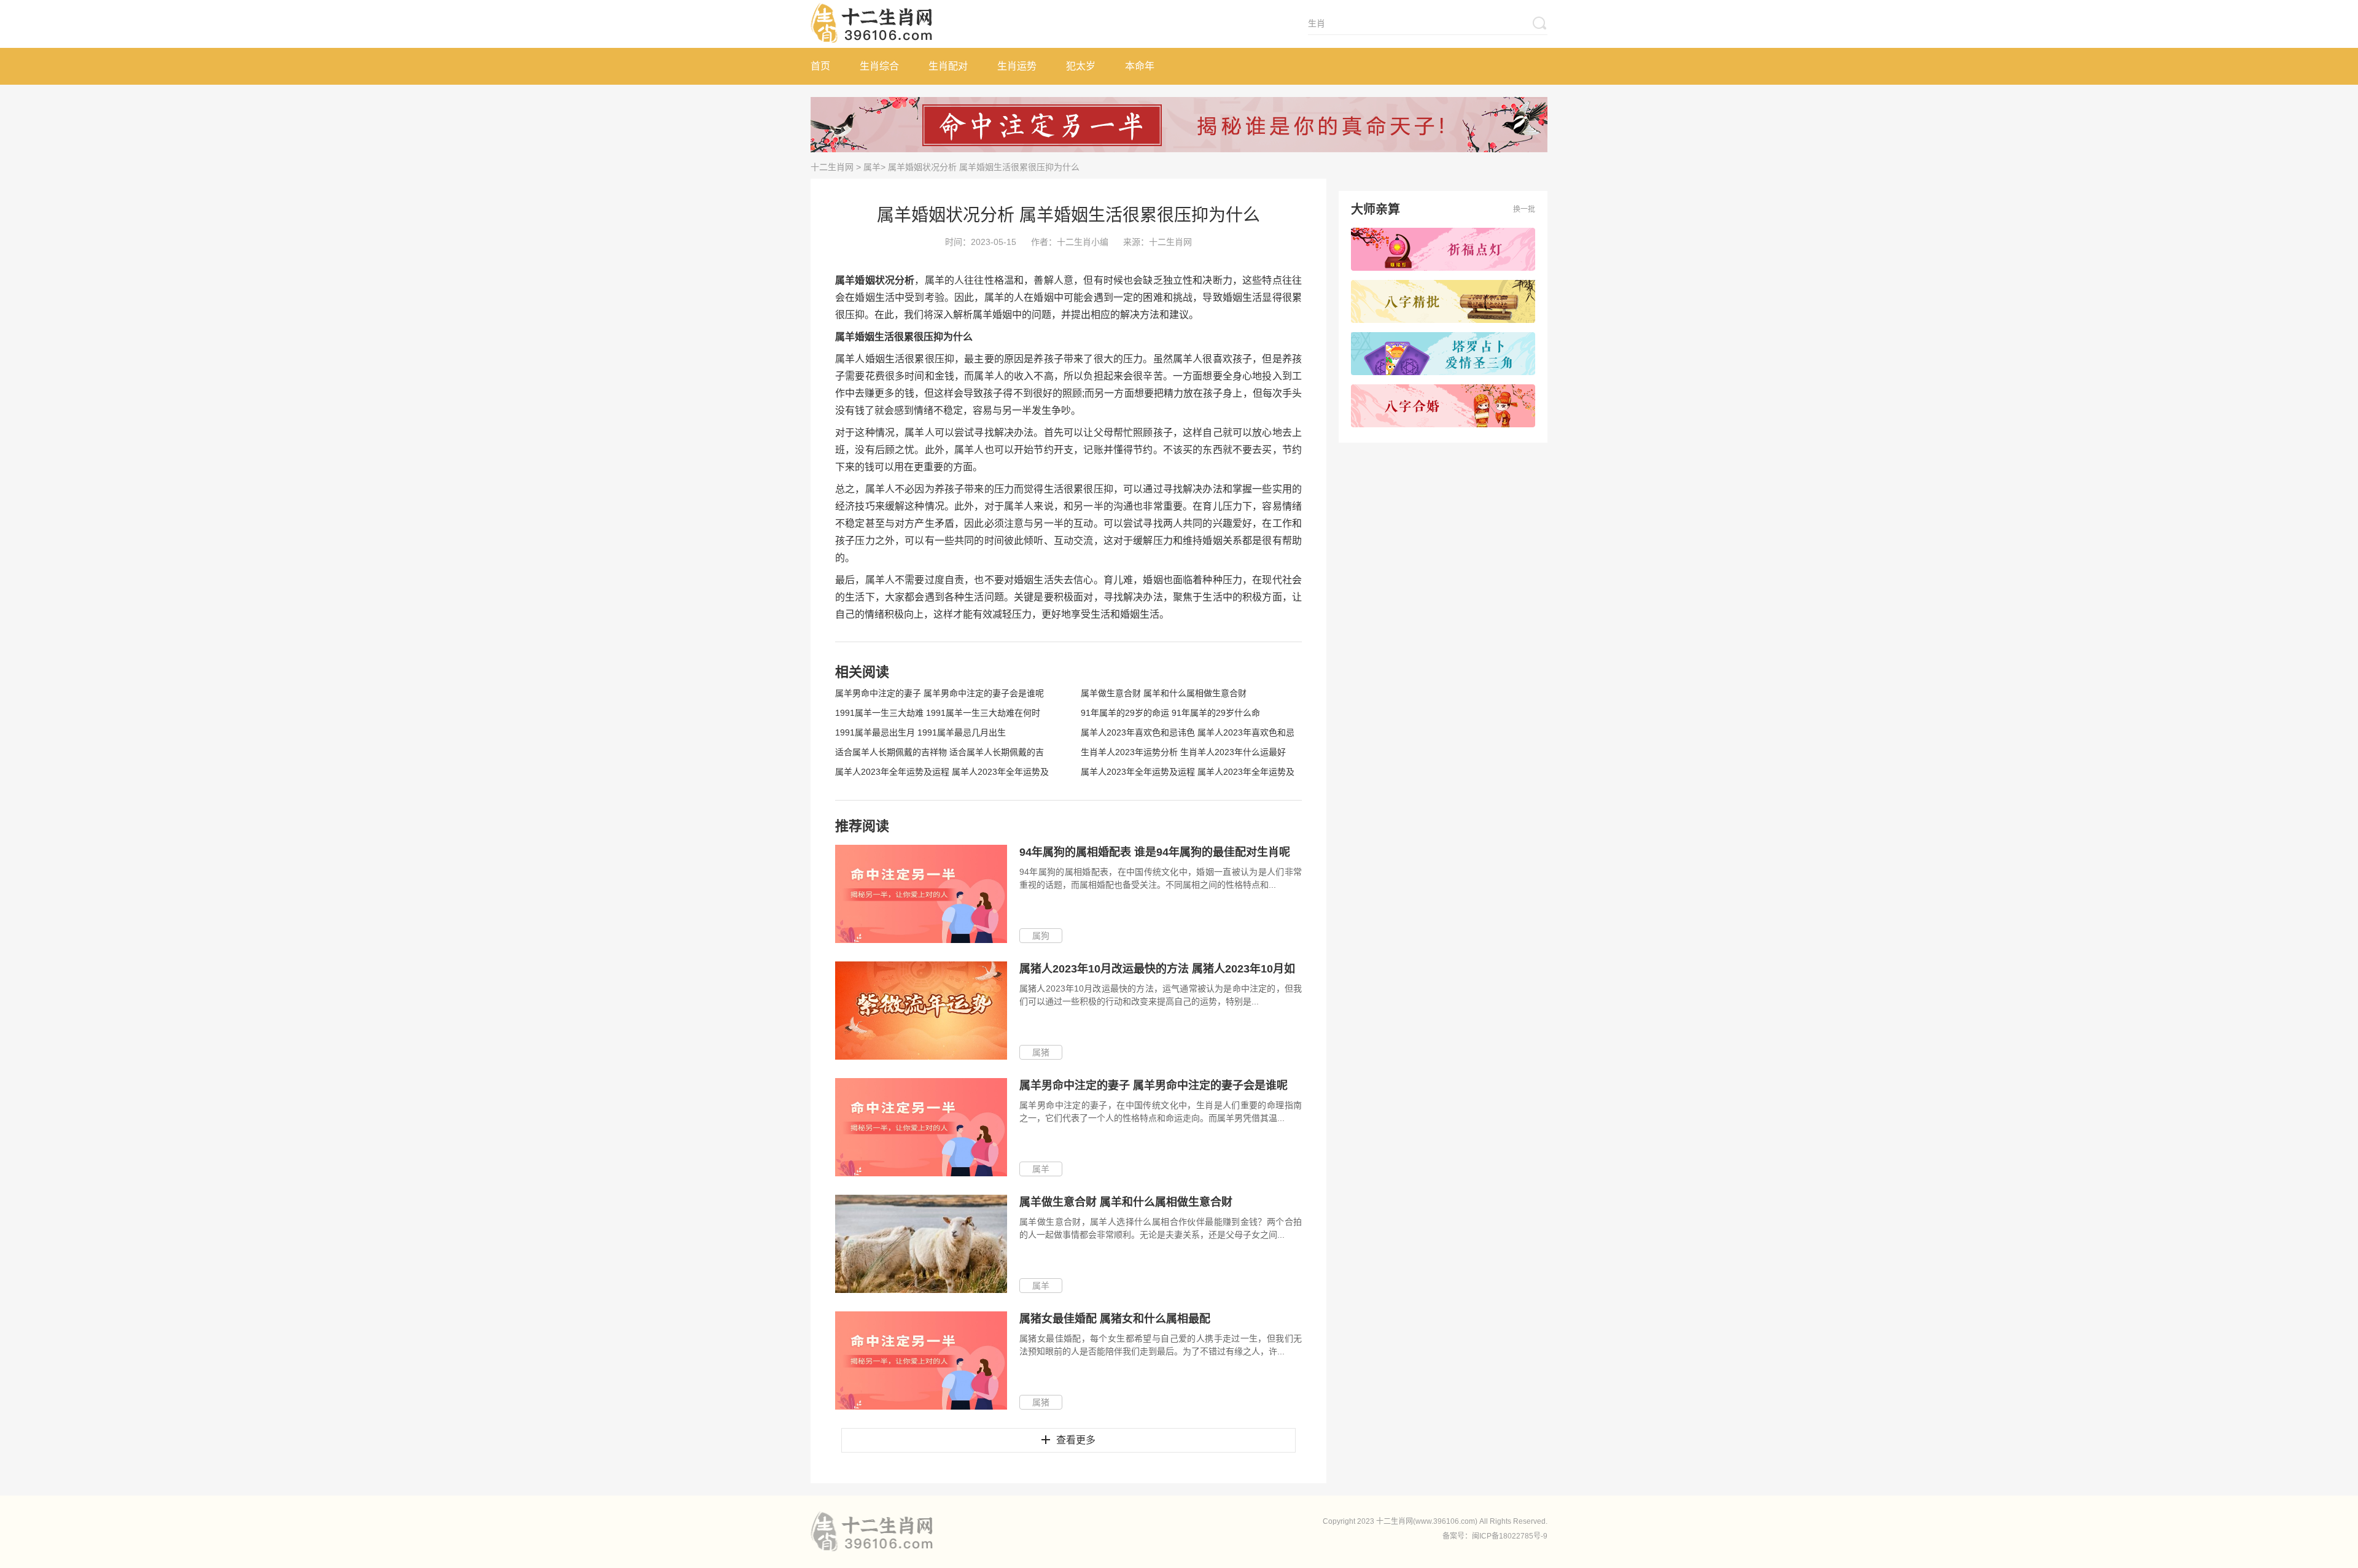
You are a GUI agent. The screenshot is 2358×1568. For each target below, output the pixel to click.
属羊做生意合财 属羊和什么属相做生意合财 (1164, 693)
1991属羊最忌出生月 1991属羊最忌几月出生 (920, 732)
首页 (820, 66)
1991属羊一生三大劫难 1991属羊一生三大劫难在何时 (938, 713)
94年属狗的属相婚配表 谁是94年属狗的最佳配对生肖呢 (1155, 852)
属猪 (1041, 1052)
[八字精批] (1443, 301)
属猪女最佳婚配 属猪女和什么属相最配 (1115, 1319)
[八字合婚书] (1443, 406)
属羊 (872, 167)
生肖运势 (1017, 66)
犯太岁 (1081, 66)
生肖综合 (879, 66)
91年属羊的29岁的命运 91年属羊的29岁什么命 (1170, 713)
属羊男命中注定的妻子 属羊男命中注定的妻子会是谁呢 (940, 693)
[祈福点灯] (1443, 249)
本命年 (1140, 66)
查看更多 (1076, 1440)
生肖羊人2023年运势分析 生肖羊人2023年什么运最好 (1183, 752)
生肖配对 (948, 66)
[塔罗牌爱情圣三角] (1443, 354)
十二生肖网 (832, 167)
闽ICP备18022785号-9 (1510, 1536)
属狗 (1041, 936)
